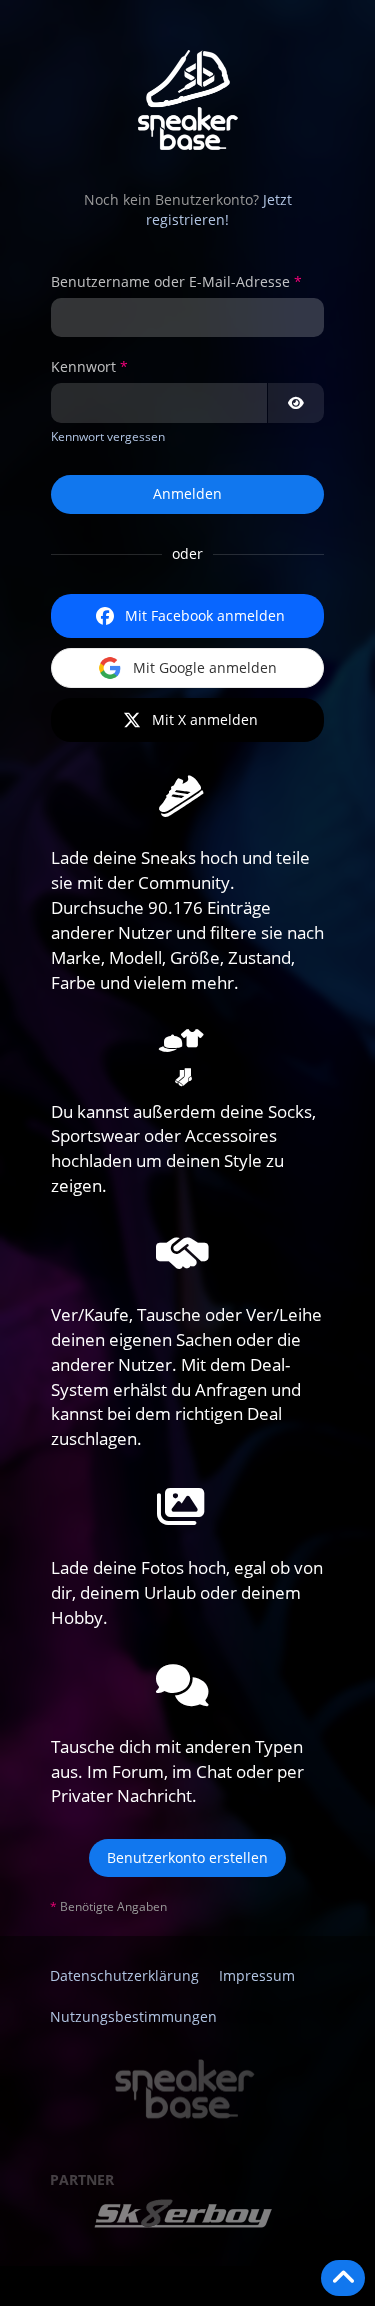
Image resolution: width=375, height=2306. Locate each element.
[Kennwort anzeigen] (296, 403)
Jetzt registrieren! (219, 210)
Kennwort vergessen (108, 436)
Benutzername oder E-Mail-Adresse (170, 281)
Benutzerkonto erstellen (187, 1857)
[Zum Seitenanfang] (343, 2278)
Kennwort (83, 366)
